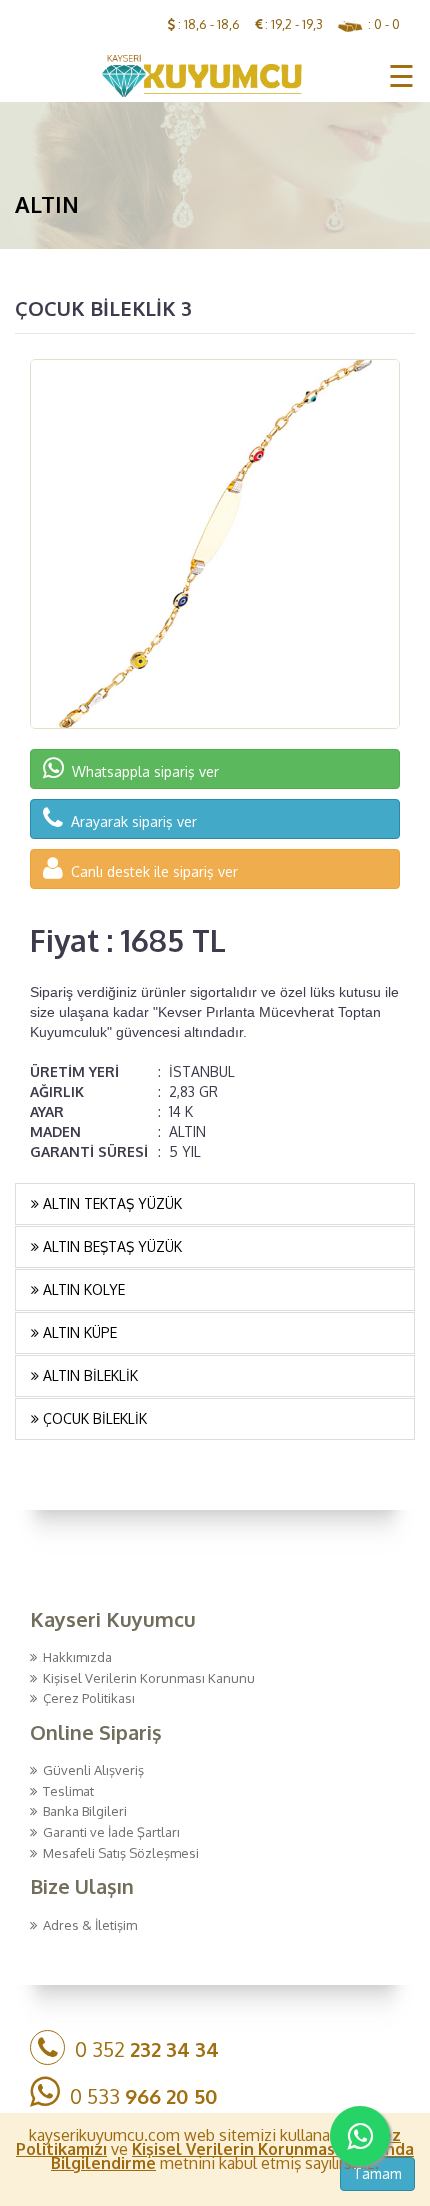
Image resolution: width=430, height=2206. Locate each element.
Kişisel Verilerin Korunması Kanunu (146, 1678)
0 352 (142, 2049)
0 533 (139, 2096)
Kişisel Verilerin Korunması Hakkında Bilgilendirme (232, 2156)
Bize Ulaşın (82, 1886)
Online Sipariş (96, 1732)
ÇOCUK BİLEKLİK (93, 1418)
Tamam (377, 2173)
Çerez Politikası (86, 1698)
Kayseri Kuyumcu (113, 1619)
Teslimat (65, 1791)
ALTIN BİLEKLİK (88, 1375)
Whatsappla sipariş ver (141, 771)
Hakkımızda (74, 1657)
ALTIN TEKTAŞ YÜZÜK (110, 1203)
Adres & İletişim (87, 1925)
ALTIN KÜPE (78, 1332)
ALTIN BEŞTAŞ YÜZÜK (110, 1246)
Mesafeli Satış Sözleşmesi (118, 1853)
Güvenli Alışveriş (90, 1770)
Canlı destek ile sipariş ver (150, 871)
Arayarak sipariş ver (130, 821)
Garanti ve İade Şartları (108, 1832)
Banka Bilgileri (82, 1811)
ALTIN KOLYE (82, 1289)
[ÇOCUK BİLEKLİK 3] (215, 544)
